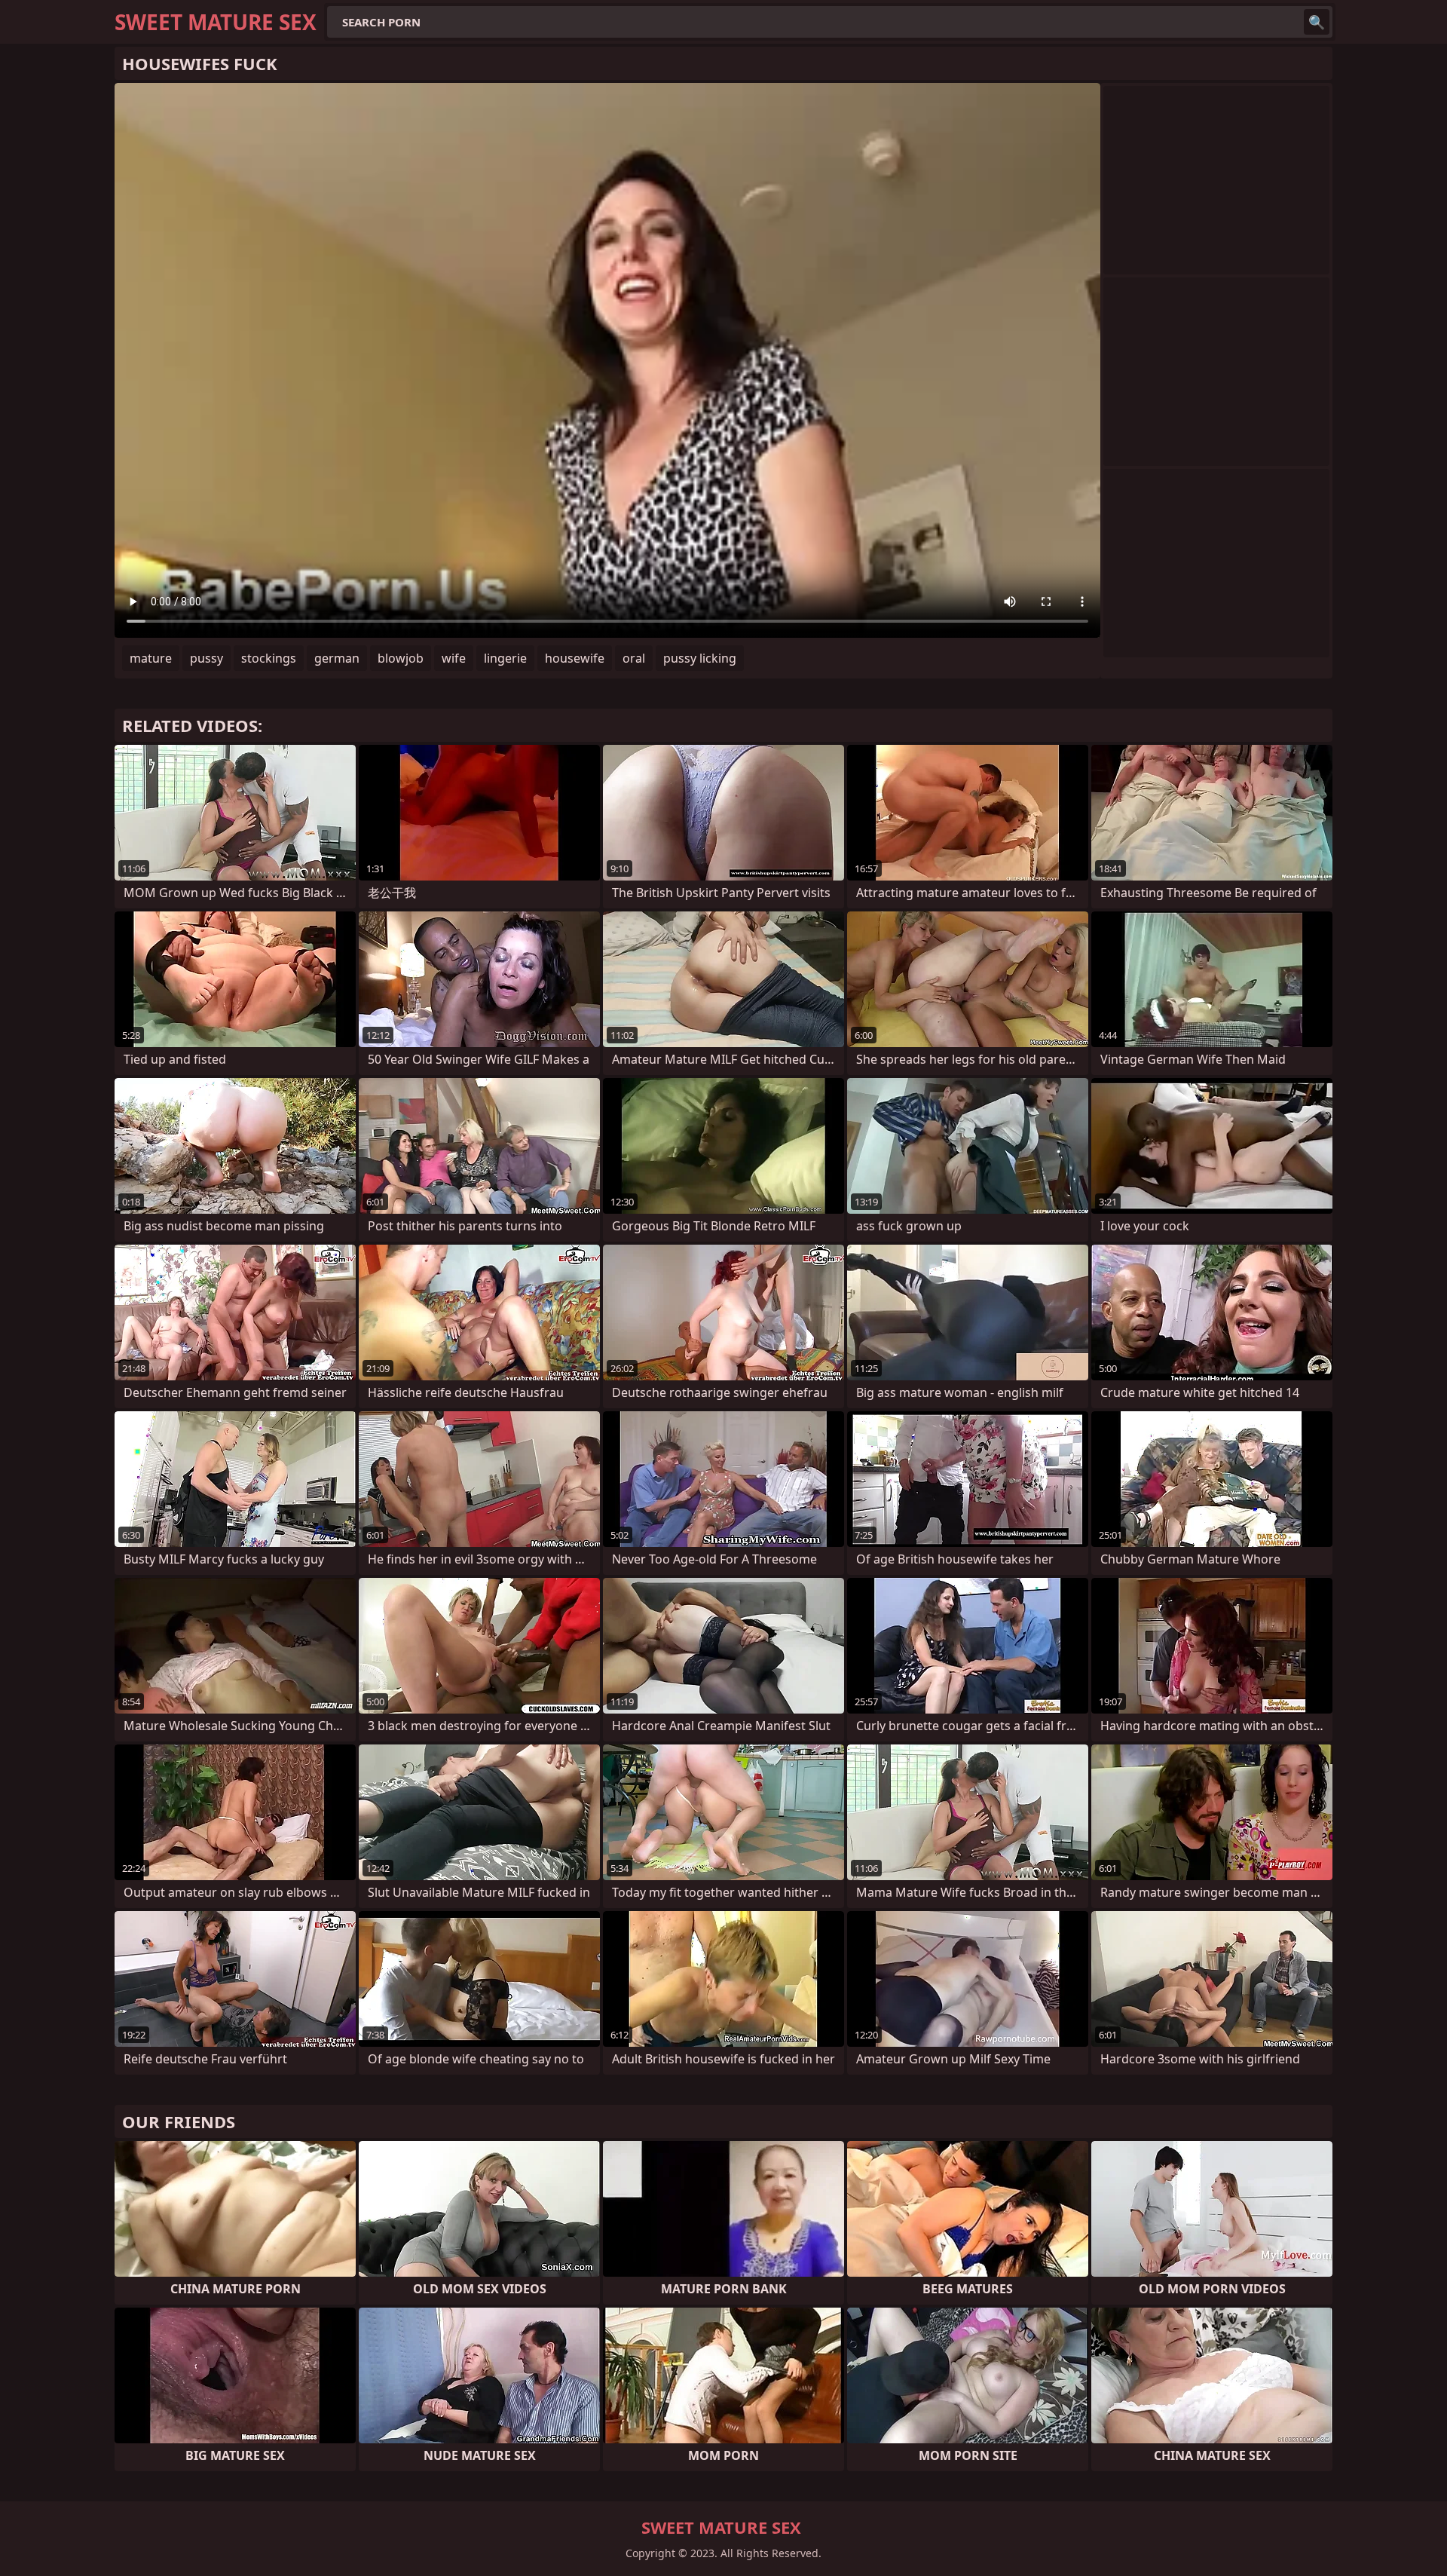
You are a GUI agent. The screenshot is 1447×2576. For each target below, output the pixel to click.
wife (454, 658)
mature (151, 658)
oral (634, 658)
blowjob (401, 658)
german (337, 658)
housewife (575, 658)
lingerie (505, 658)
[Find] (1317, 22)
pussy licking (700, 658)
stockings (269, 658)
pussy (206, 658)
